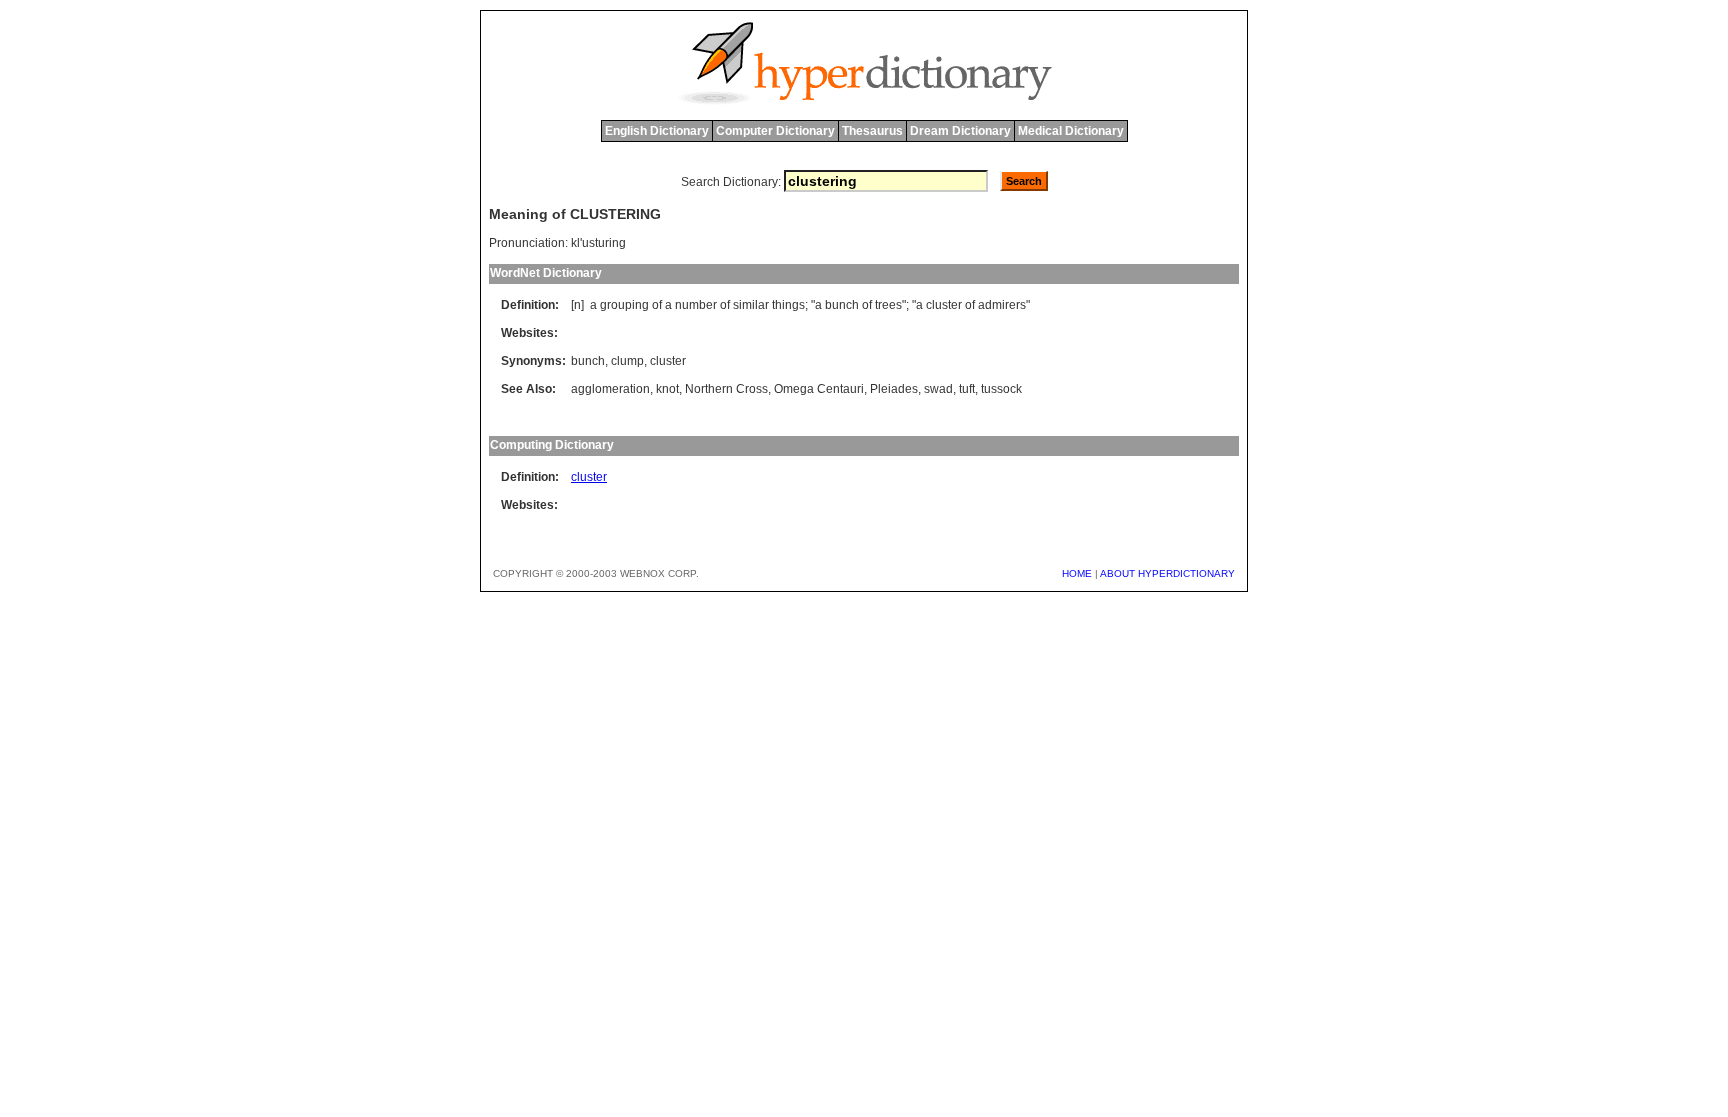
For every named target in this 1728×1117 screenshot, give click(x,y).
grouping (624, 305)
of (657, 305)
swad (938, 389)
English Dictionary (657, 131)
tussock (1001, 389)
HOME (1077, 573)
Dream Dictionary (960, 131)
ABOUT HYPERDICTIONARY (1167, 573)
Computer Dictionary (775, 131)
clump (627, 361)
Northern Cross (726, 389)
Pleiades (894, 389)
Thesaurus (872, 131)
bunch (842, 305)
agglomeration (610, 389)
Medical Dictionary (1071, 131)
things (788, 305)
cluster (944, 305)
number (696, 305)
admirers (1002, 305)
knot (667, 389)
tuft (967, 389)
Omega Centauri (819, 389)
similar (751, 305)
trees (888, 305)
